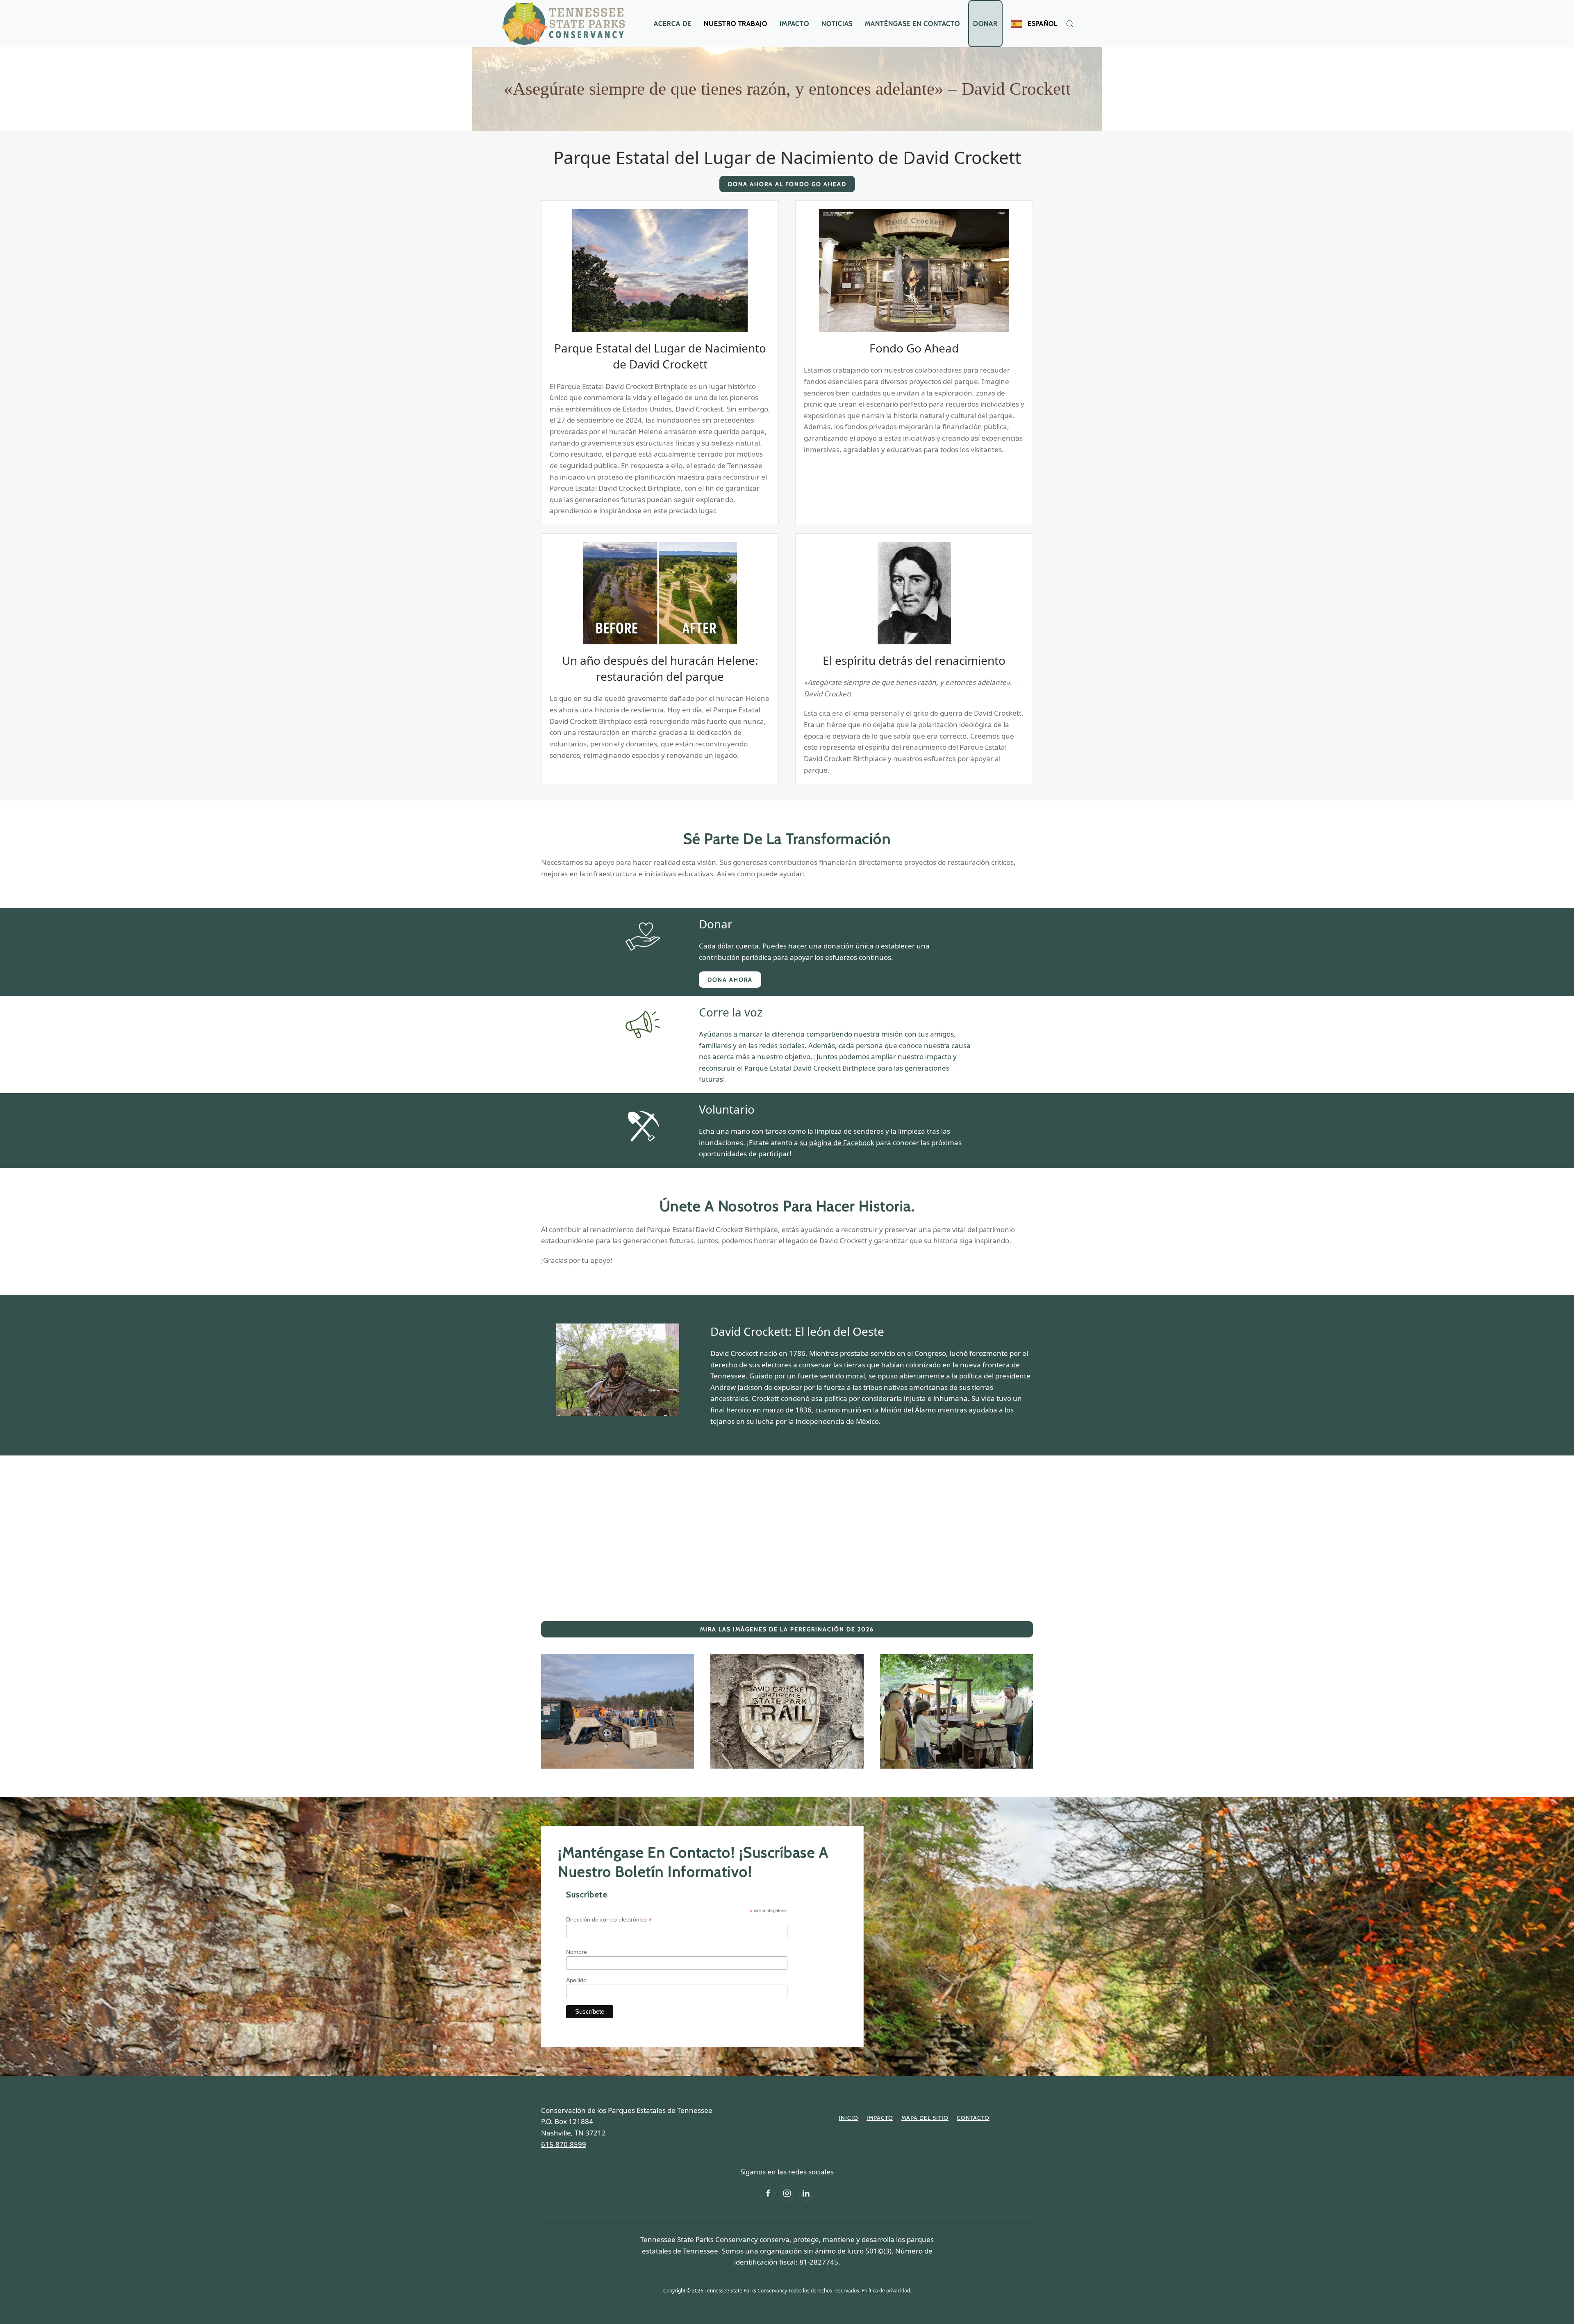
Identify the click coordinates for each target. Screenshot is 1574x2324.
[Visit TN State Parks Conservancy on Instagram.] (787, 2193)
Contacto (973, 2118)
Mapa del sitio (925, 2118)
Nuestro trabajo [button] (736, 24)
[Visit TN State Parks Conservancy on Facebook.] (768, 2193)
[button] (1070, 24)
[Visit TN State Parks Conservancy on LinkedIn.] (806, 2193)
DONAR (985, 24)
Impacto (794, 24)
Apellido (576, 1980)
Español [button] (1043, 24)
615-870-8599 (564, 2144)
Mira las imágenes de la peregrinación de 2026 (787, 1629)
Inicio (848, 2118)
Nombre (577, 1952)
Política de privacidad (886, 2291)
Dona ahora (730, 980)
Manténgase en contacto (912, 24)
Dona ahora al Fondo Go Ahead (787, 184)
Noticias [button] (837, 24)
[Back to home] (565, 24)
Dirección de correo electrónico (609, 1920)
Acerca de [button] (673, 24)
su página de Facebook (837, 1143)
